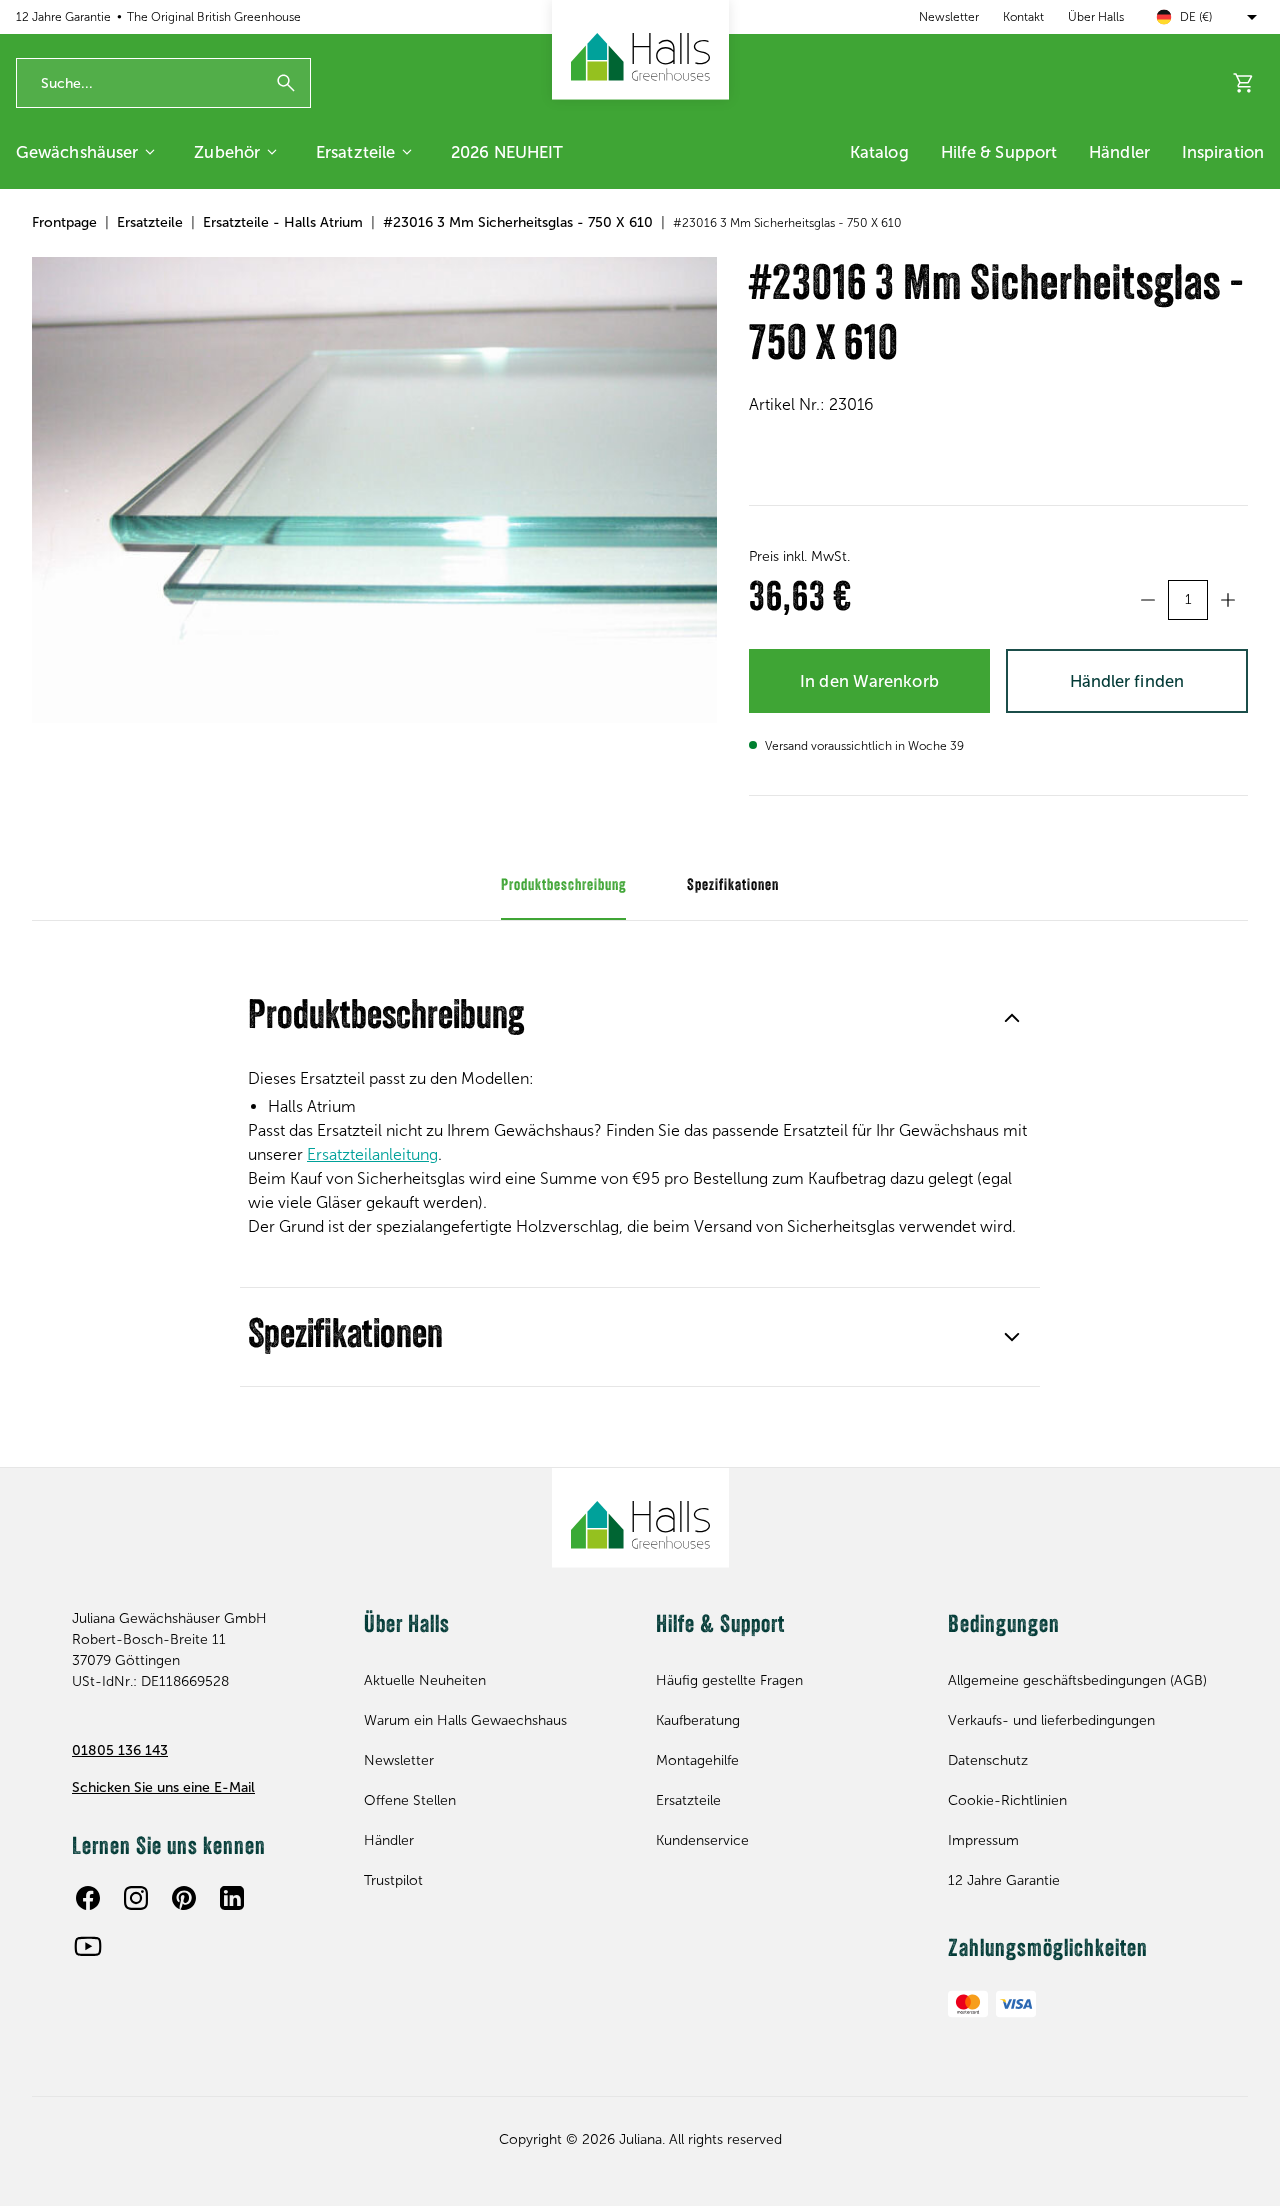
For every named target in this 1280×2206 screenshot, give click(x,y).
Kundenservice (702, 1840)
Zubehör (227, 152)
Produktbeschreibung (386, 1018)
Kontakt (1023, 17)
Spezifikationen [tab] (733, 886)
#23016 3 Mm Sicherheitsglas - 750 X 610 (518, 222)
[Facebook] (88, 1898)
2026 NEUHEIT (507, 152)
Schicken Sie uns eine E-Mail (163, 1787)
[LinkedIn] (232, 1898)
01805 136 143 (120, 1750)
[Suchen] (286, 83)
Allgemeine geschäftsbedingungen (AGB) (1077, 1680)
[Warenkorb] (1244, 83)
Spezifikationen (345, 1337)
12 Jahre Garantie (1004, 1880)
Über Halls (1096, 17)
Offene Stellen (410, 1800)
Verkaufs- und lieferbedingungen (1051, 1720)
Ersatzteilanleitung (372, 1154)
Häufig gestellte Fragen (729, 1680)
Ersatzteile (355, 152)
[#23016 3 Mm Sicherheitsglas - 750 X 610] (374, 490)
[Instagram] (136, 1898)
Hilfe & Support (999, 152)
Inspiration (1223, 152)
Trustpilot (393, 1880)
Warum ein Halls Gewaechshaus (465, 1720)
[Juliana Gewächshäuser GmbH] (640, 50)
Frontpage (64, 222)
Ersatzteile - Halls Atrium (283, 222)
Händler (1119, 152)
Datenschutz (988, 1760)
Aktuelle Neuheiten (425, 1680)
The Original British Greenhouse (214, 17)
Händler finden (1127, 681)
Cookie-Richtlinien (1007, 1800)
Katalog (879, 152)
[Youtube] (88, 1946)
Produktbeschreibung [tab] (563, 886)
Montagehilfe (697, 1760)
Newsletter (949, 17)
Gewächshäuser (77, 152)
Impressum (983, 1840)
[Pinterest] (184, 1898)
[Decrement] (1148, 600)
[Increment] (1228, 600)
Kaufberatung (698, 1720)
